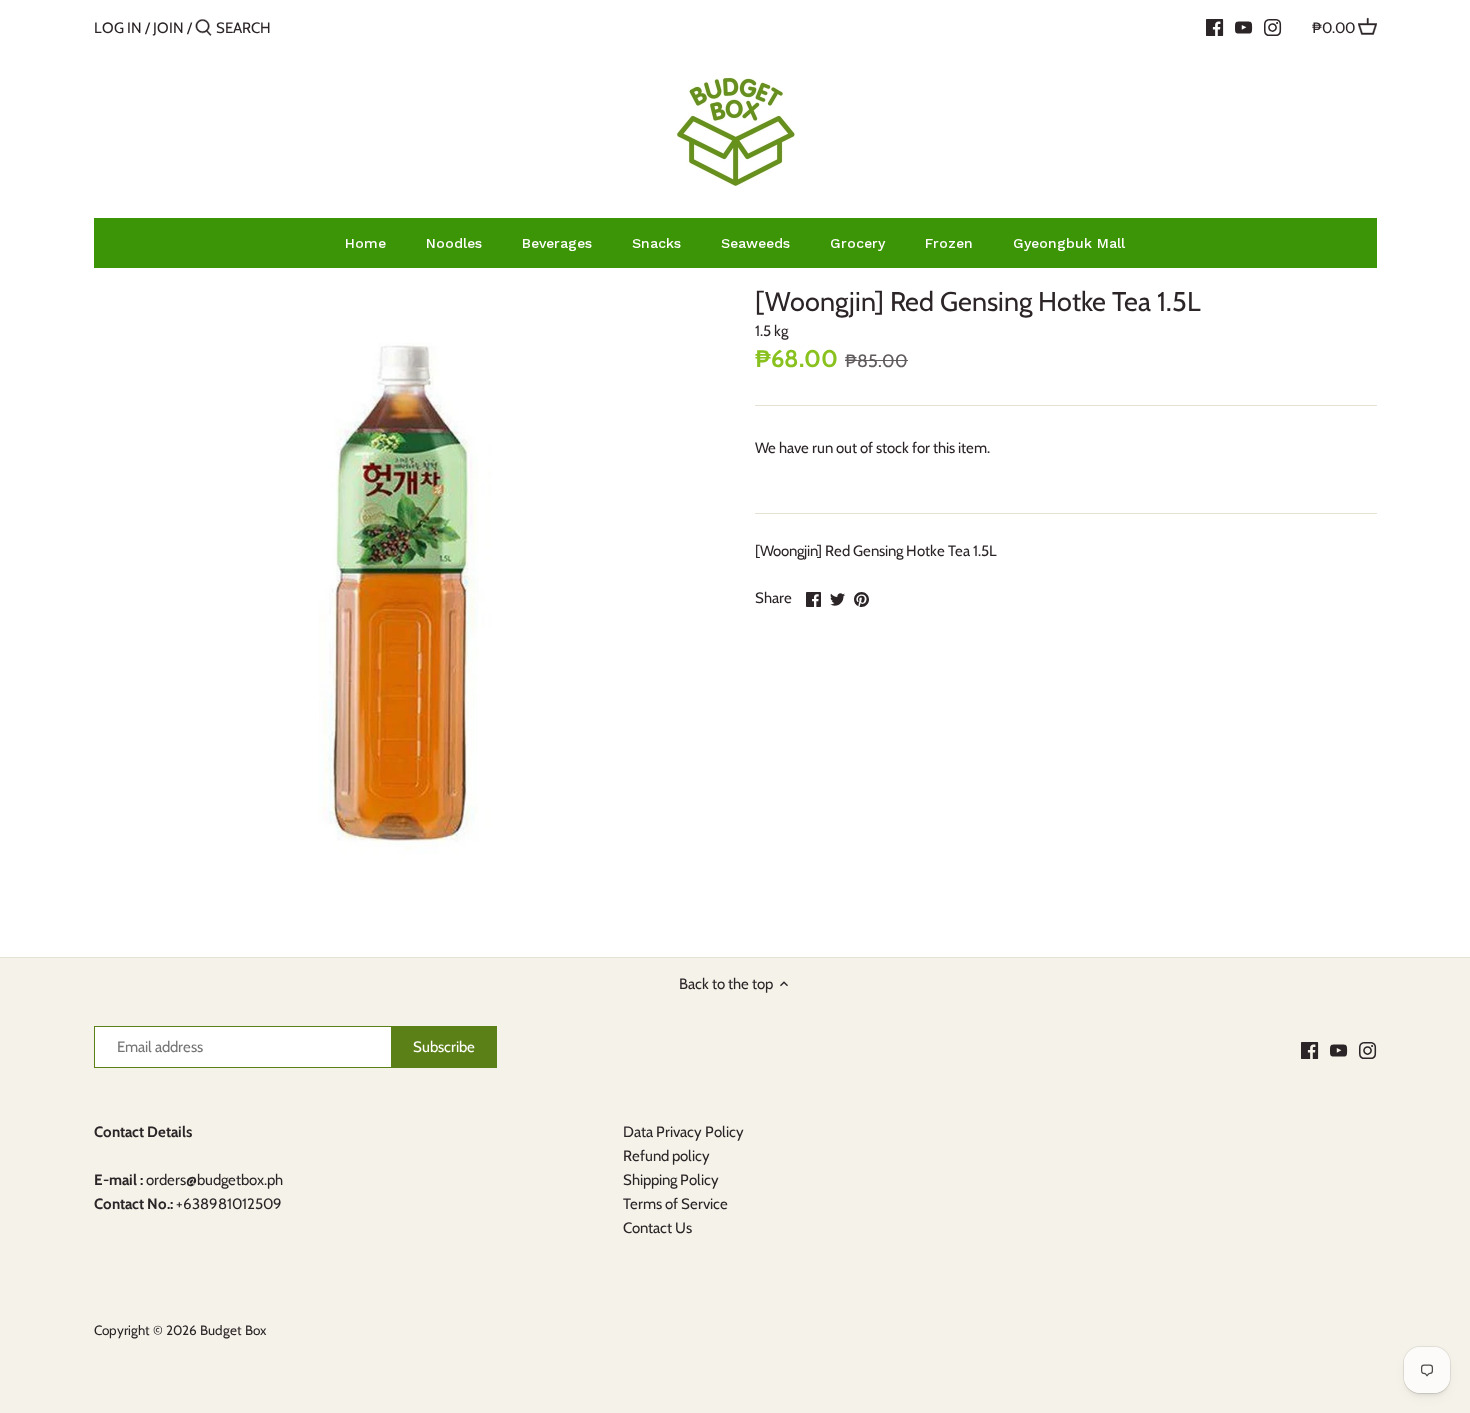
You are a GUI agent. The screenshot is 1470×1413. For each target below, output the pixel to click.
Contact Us (657, 1228)
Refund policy (666, 1156)
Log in (118, 28)
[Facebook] (1214, 27)
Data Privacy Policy (683, 1132)
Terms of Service (675, 1204)
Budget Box (233, 1330)
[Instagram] (1272, 27)
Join (168, 28)
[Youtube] (1243, 27)
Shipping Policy (671, 1180)
